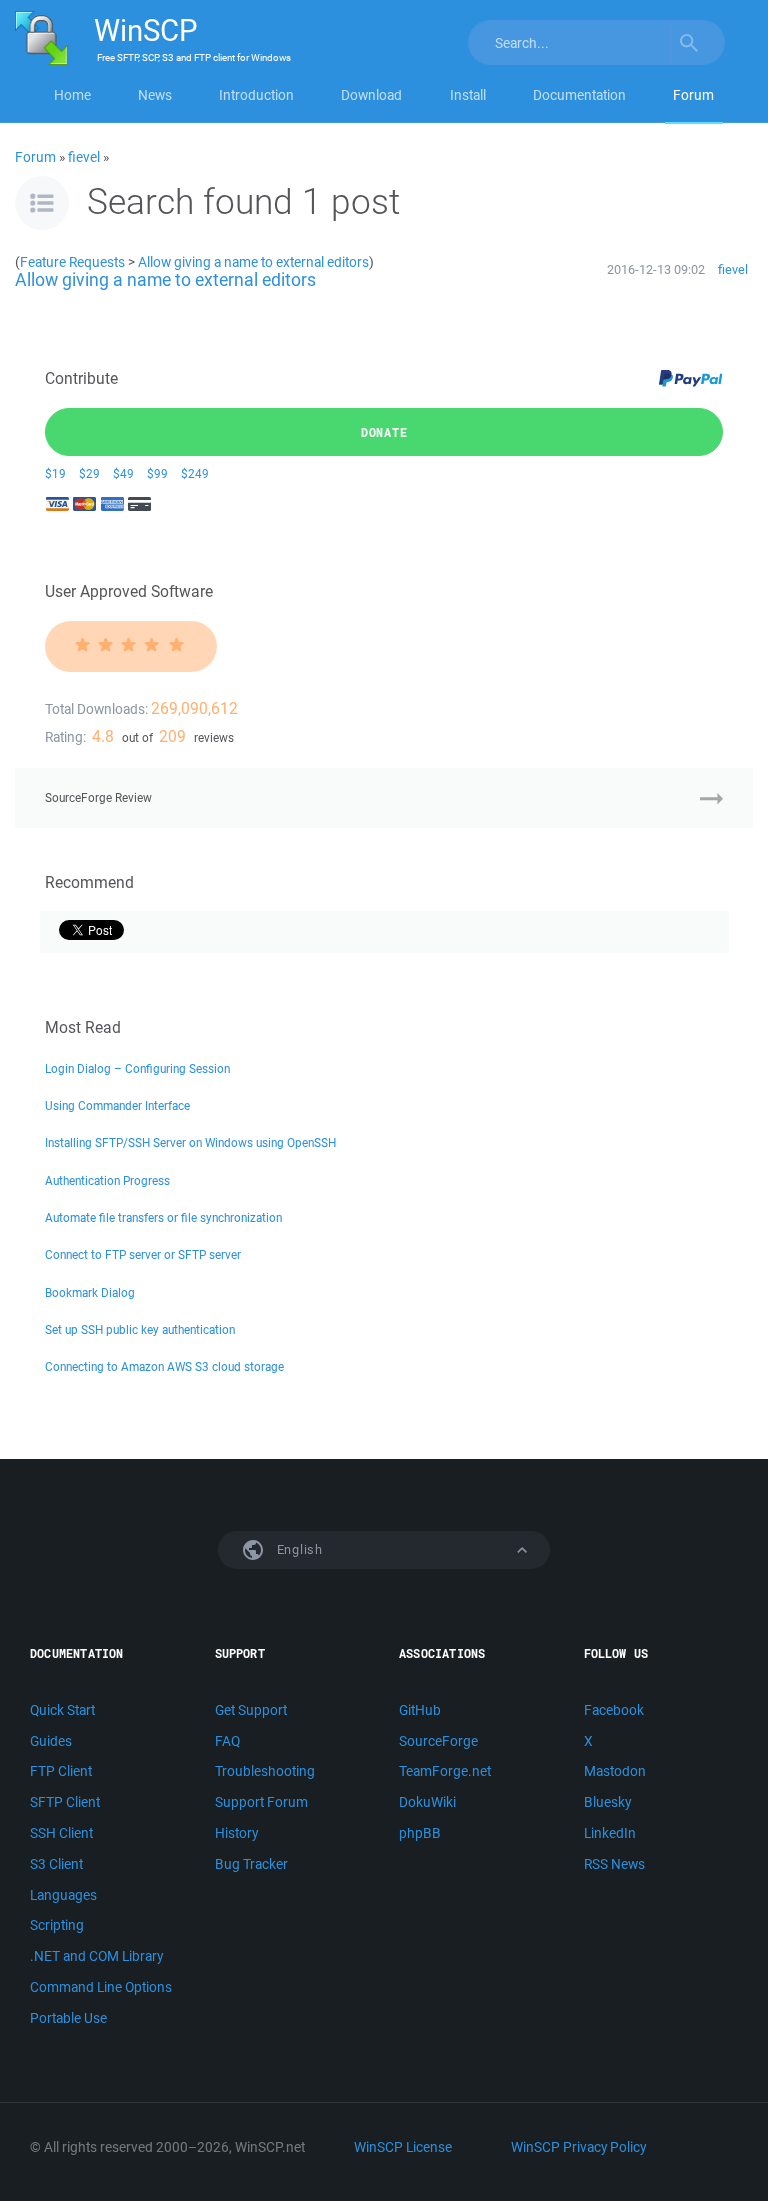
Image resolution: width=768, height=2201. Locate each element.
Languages (63, 1895)
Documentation (579, 95)
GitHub (420, 1710)
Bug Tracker (251, 1864)
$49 (123, 473)
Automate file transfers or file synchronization (163, 1217)
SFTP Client (65, 1802)
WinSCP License (403, 2147)
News (155, 95)
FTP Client (61, 1771)
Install (468, 95)
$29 (89, 473)
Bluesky (607, 1802)
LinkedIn (610, 1833)
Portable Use (68, 2018)
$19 (55, 473)
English (298, 1549)
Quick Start (62, 1710)
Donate (384, 432)
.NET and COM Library (96, 1956)
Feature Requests (72, 261)
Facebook (614, 1710)
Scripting (57, 1925)
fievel (84, 157)
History (236, 1833)
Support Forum (261, 1802)
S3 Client (56, 1864)
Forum (693, 95)
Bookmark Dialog (90, 1292)
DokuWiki (427, 1802)
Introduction (256, 95)
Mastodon (615, 1771)
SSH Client (61, 1833)
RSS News (614, 1864)
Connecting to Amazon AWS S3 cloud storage (164, 1366)
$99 (157, 473)
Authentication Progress (107, 1180)
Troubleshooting (265, 1771)
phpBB (420, 1833)
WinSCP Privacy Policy (578, 2147)
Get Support (251, 1710)
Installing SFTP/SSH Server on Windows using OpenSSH (190, 1142)
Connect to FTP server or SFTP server (143, 1254)
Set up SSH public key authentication (140, 1329)
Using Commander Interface (117, 1105)
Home (72, 95)
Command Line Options (101, 1987)
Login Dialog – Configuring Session (137, 1068)
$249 (195, 473)
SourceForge (438, 1741)
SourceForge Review (98, 797)
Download (371, 95)
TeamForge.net (445, 1771)
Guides (51, 1741)
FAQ (227, 1741)
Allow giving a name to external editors (253, 261)
